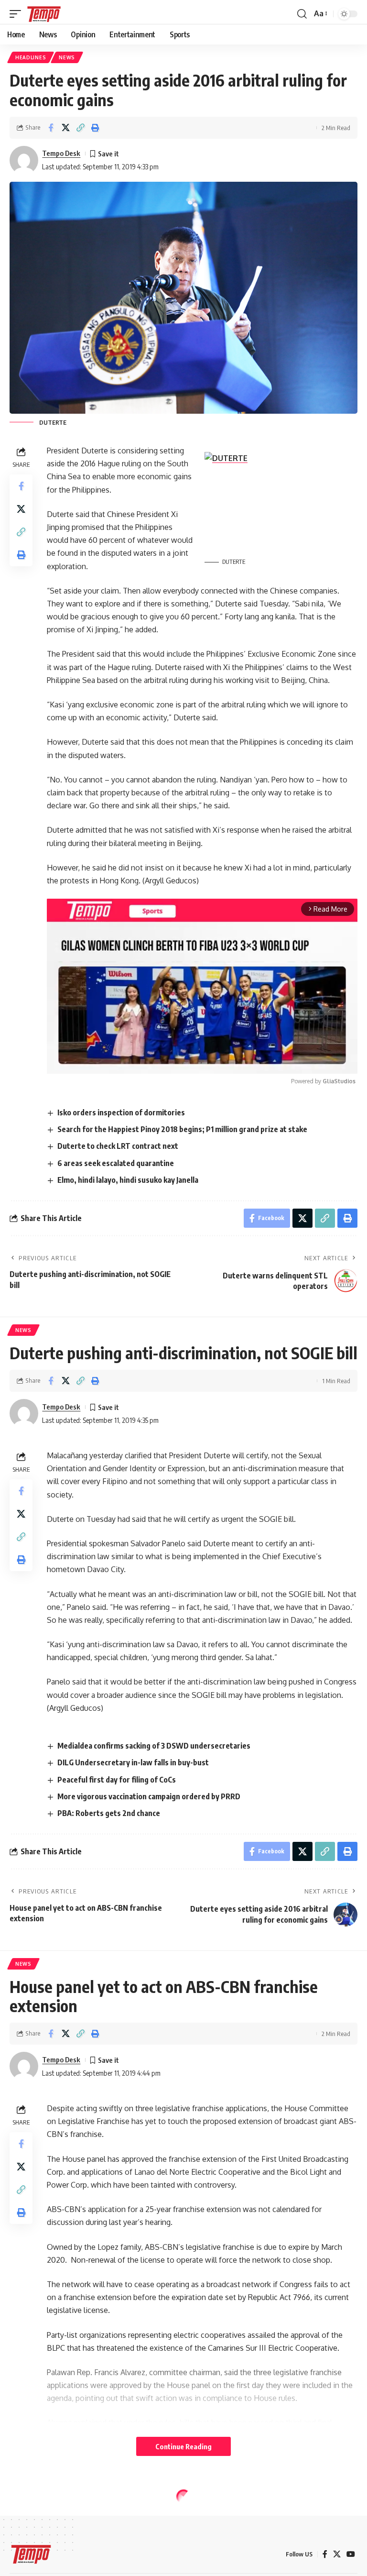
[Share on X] (65, 128)
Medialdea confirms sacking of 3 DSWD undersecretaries (154, 1746)
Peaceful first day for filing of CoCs (117, 1780)
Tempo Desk (61, 153)
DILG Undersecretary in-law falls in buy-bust (133, 1762)
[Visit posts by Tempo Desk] (24, 160)
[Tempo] (44, 14)
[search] (302, 14)
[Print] (95, 128)
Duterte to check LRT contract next (118, 1146)
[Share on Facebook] (51, 128)
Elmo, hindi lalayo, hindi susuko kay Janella (128, 1180)
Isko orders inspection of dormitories (121, 1112)
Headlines (31, 57)
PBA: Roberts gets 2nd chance (109, 1813)
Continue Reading (183, 2446)
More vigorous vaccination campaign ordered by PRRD (149, 1796)
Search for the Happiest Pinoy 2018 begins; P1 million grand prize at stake (182, 1129)
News (67, 57)
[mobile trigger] (18, 14)
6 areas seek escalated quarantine (116, 1163)
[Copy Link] (80, 128)
